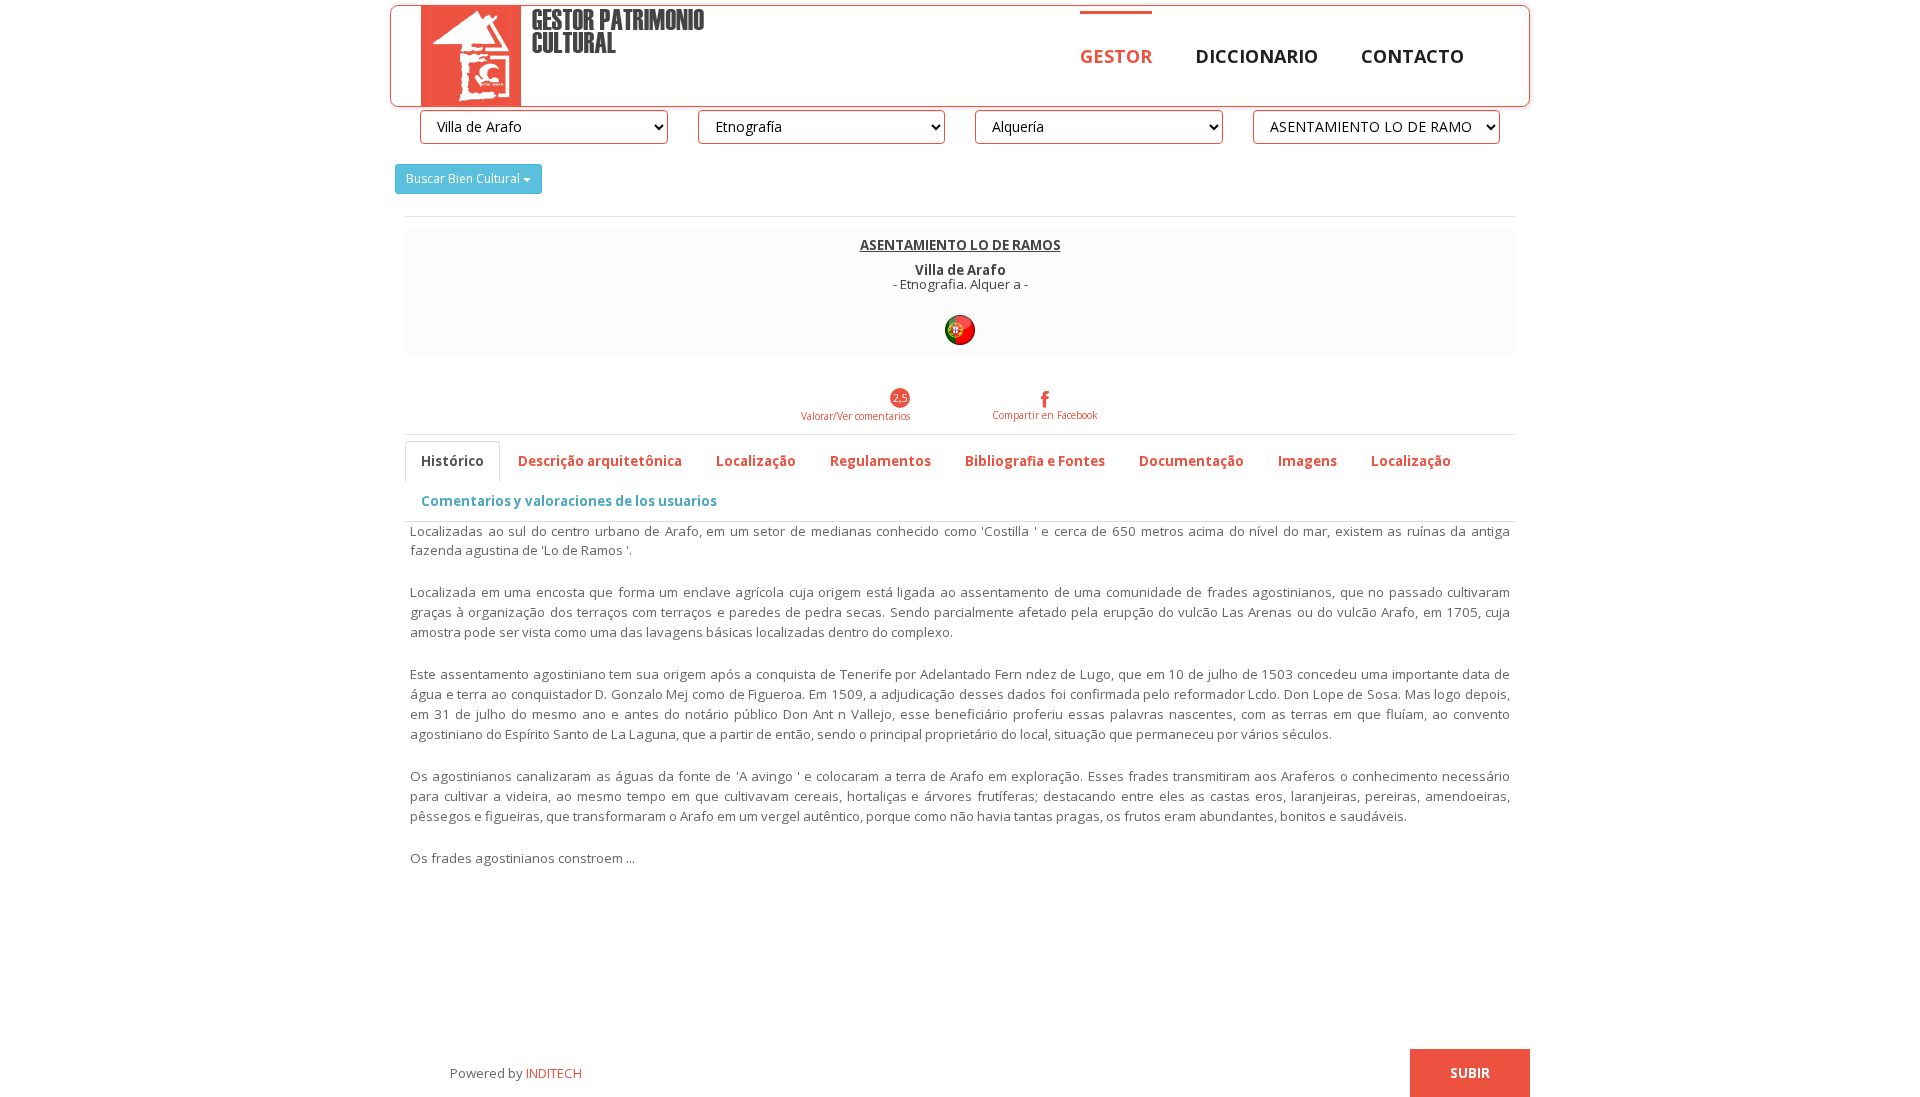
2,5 (900, 398)
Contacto (1412, 56)
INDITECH (552, 1073)
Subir (1470, 1073)
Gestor (1116, 56)
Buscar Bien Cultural (464, 178)
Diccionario (1256, 56)
